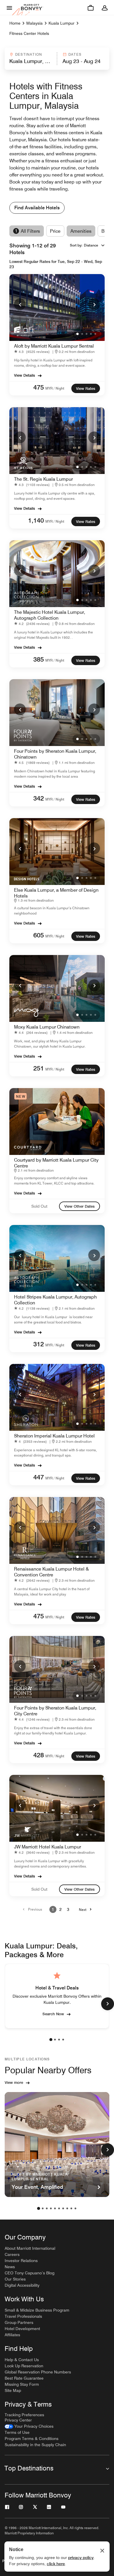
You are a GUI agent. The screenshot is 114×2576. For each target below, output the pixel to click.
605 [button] (39, 935)
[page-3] (59, 2040)
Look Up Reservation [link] (24, 2366)
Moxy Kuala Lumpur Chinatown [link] (47, 1027)
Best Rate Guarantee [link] (24, 2378)
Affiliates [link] (12, 2335)
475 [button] (39, 387)
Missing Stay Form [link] (22, 2384)
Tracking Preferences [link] (24, 2415)
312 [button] (39, 1344)
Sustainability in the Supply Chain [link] (35, 2445)
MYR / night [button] (55, 388)
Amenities (81, 231)
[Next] (94, 304)
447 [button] (39, 1477)
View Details (25, 375)
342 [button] (39, 798)
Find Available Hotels (37, 208)
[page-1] (51, 2040)
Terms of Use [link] (17, 2432)
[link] (33, 352)
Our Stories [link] (15, 2279)
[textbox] (30, 61)
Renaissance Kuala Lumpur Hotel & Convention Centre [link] (51, 1572)
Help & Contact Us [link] (22, 2360)
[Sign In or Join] (105, 8)
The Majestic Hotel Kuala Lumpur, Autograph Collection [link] (50, 615)
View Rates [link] (86, 388)
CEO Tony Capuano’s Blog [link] (30, 2273)
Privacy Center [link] (18, 2420)
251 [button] (39, 1068)
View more (14, 2082)
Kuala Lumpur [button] (62, 23)
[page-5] (55, 2208)
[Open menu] (9, 8)
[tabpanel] (57, 59)
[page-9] (71, 2208)
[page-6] (59, 2208)
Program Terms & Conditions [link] (32, 2439)
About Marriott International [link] (30, 2248)
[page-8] (67, 2208)
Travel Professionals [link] (23, 2316)
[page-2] (55, 2040)
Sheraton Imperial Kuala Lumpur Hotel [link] (54, 1436)
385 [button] (39, 659)
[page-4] (63, 2040)
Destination (29, 54)
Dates (75, 54)
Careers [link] (12, 2254)
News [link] (10, 2267)
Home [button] (15, 23)
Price (55, 231)
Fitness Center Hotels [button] (29, 33)
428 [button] (39, 1755)
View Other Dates (80, 1206)
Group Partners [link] (19, 2322)
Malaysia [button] (34, 23)
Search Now (53, 2014)
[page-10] (75, 2208)
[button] (30, 59)
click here (56, 2564)
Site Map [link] (13, 2390)
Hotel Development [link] (22, 2329)
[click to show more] (108, 2004)
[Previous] (20, 304)
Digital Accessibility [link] (22, 2285)
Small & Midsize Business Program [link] (37, 2310)
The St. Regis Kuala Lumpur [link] (43, 479)
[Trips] (91, 8)
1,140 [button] (36, 520)
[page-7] (63, 2208)
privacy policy (81, 2558)
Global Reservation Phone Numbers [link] (38, 2372)
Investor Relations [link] (21, 2261)
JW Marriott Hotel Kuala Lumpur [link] (47, 1847)
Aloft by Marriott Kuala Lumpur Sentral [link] (54, 346)
